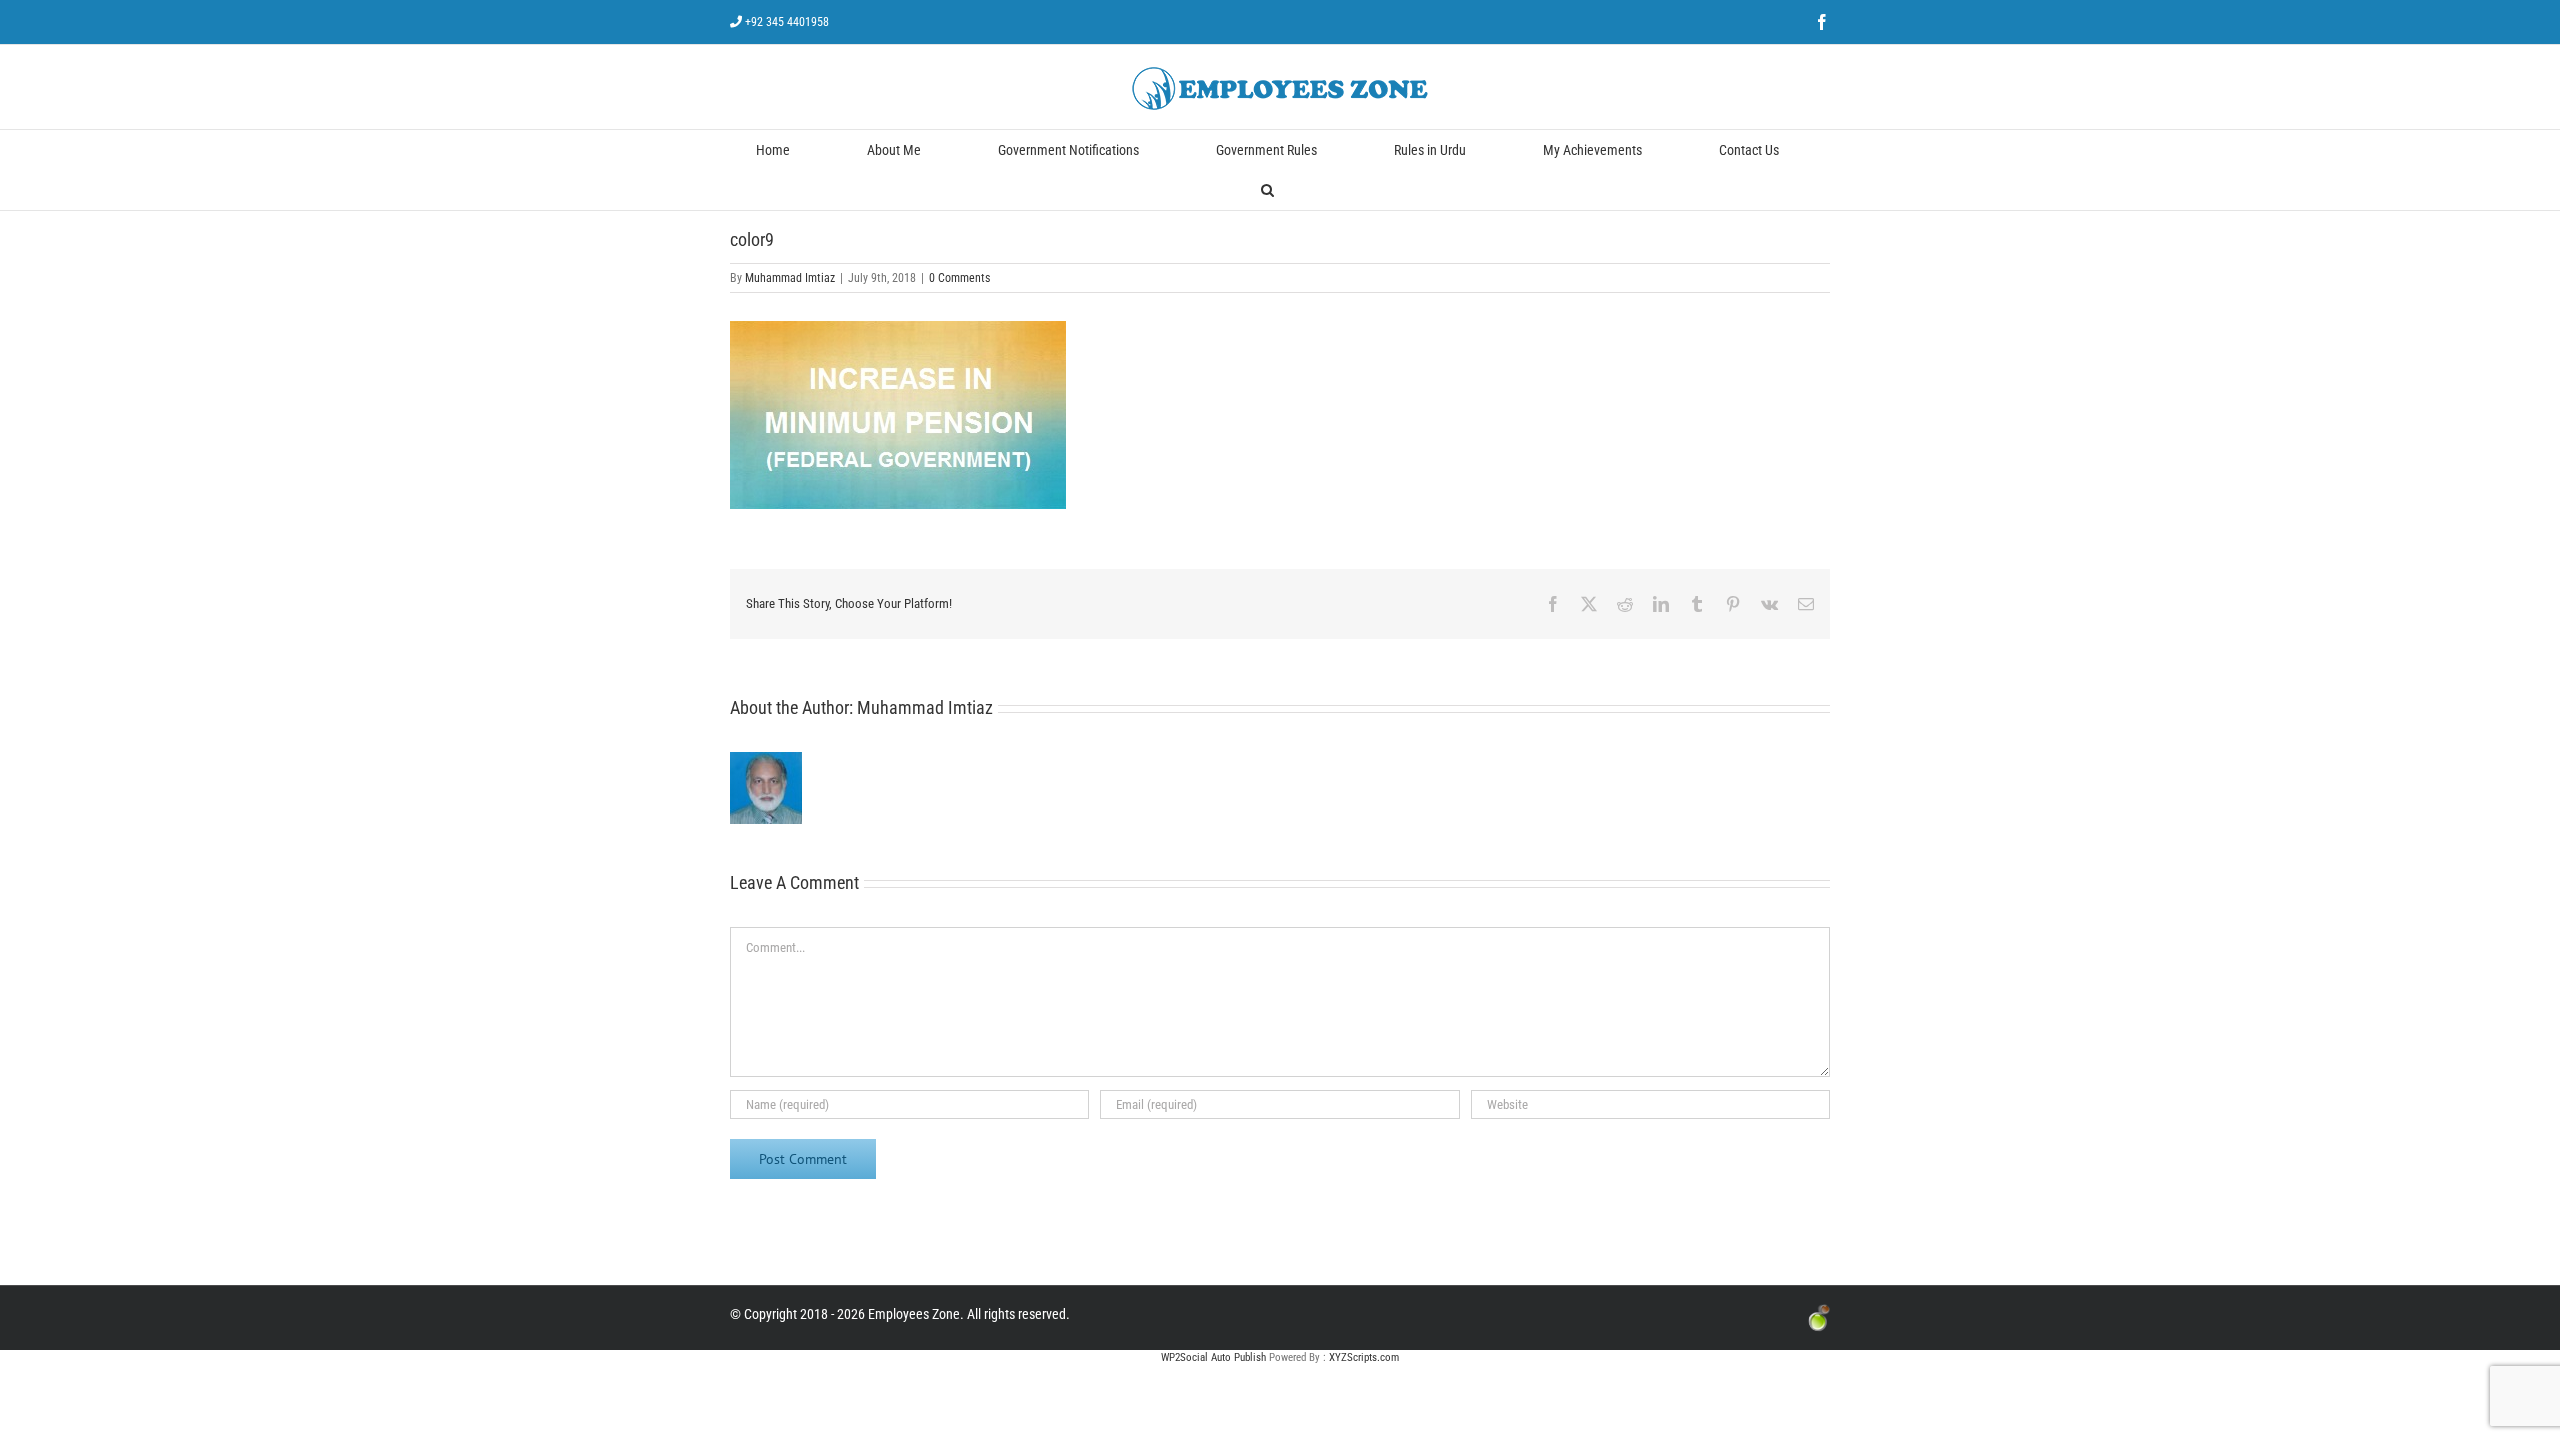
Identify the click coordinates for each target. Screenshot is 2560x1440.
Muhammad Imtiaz (790, 278)
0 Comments (959, 278)
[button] (1267, 190)
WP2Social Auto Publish (1213, 1357)
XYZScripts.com (1364, 1357)
